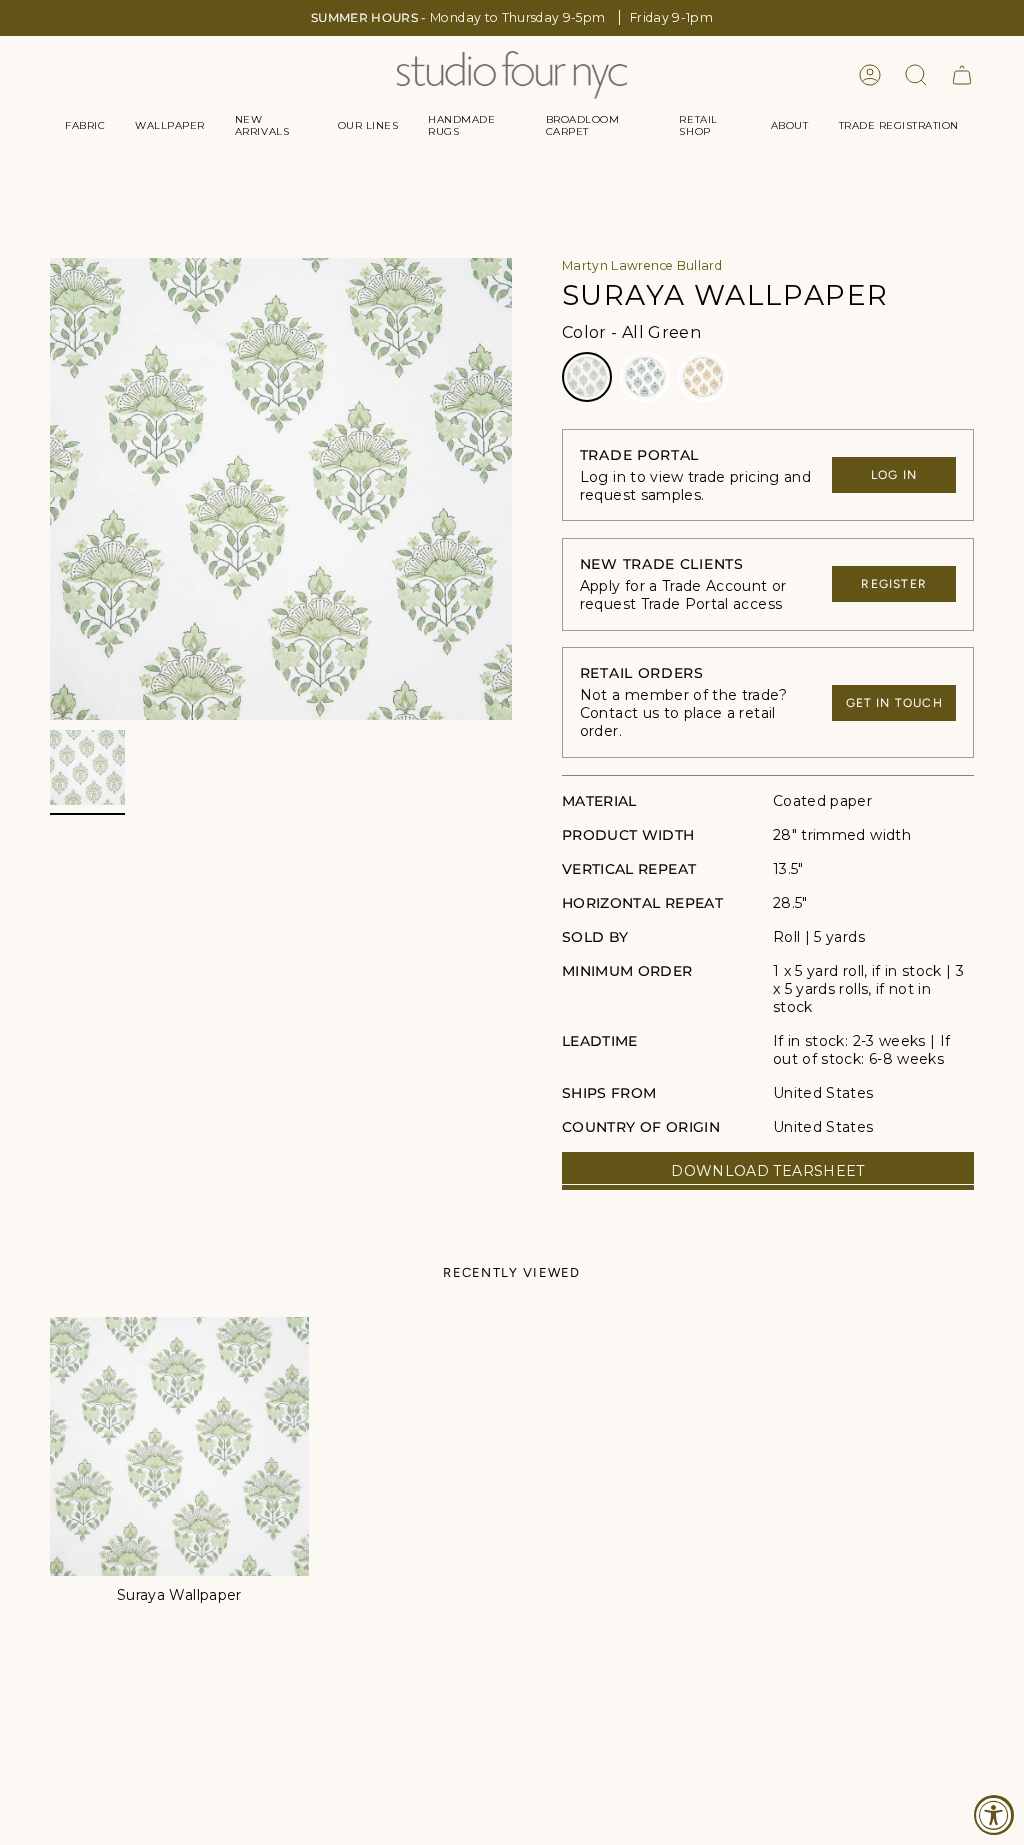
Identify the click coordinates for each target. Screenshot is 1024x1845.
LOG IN (894, 475)
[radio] (587, 377)
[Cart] (962, 75)
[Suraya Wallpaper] (179, 1446)
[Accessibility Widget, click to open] (994, 1815)
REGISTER (894, 584)
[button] (85, 126)
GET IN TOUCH (894, 703)
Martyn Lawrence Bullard (642, 265)
